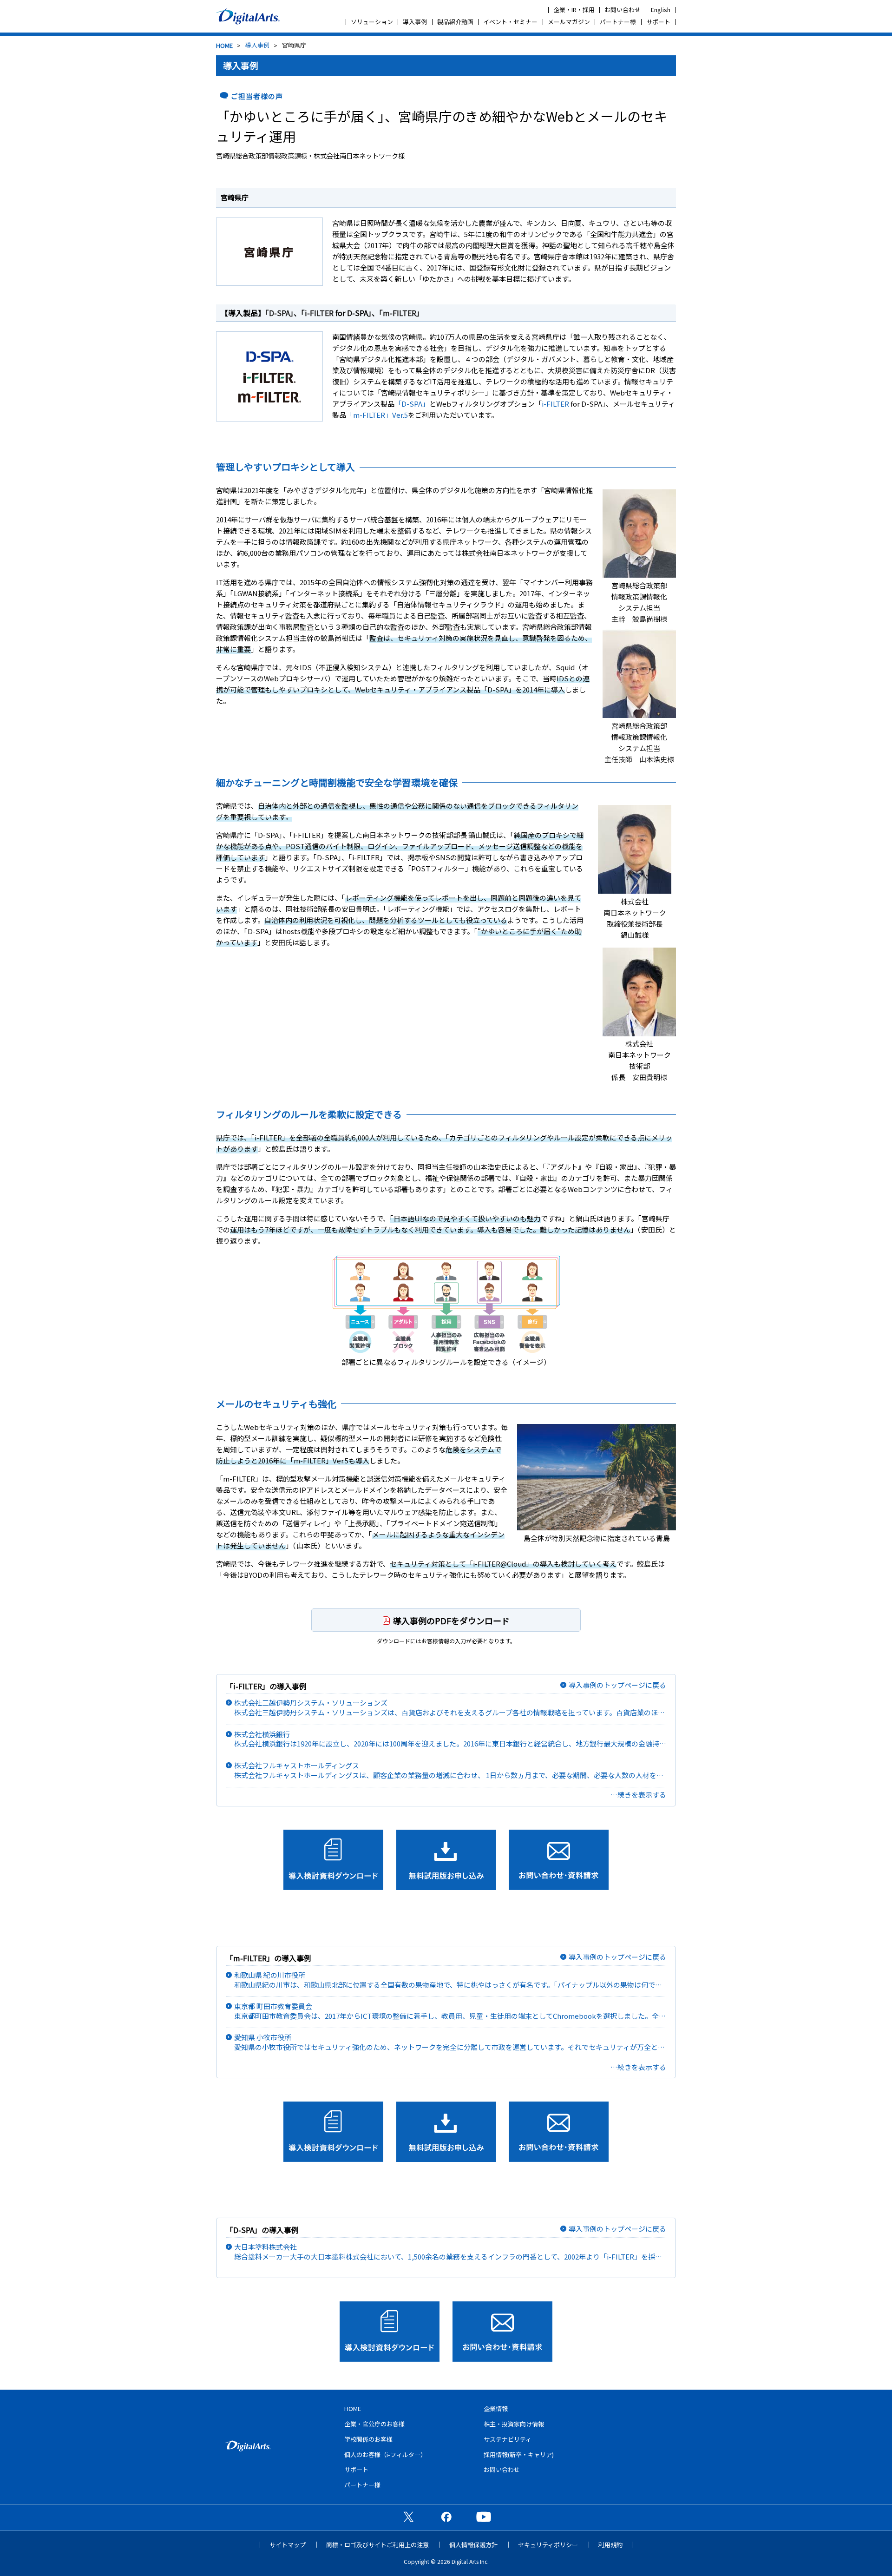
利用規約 (610, 2545)
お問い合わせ (623, 10)
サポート (658, 22)
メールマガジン (569, 22)
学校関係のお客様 (368, 2439)
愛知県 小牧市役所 (450, 2042)
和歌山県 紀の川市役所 (450, 1980)
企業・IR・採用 (574, 10)
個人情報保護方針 (473, 2545)
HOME (224, 45)
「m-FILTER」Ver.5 (377, 415)
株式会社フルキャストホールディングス (450, 1770)
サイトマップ (288, 2545)
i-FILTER (319, 313)
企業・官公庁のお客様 (374, 2424)
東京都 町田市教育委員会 (450, 2011)
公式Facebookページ (446, 2517)
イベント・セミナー (510, 22)
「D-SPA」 (279, 313)
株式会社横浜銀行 (450, 1739)
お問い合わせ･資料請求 (559, 1860)
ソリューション (372, 22)
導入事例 (415, 22)
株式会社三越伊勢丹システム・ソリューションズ (450, 1708)
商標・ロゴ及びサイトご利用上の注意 (377, 2545)
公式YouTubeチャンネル (484, 2517)
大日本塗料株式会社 (445, 2252)
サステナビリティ (508, 2439)
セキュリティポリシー (548, 2545)
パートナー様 (618, 22)
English (661, 10)
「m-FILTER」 (401, 313)
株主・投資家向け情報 (514, 2424)
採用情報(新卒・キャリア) (519, 2454)
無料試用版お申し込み (446, 1860)
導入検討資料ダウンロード (333, 1860)
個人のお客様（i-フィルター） (385, 2454)
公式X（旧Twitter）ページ (408, 2517)
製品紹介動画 (455, 22)
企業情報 (496, 2408)
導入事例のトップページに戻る (617, 1685)
